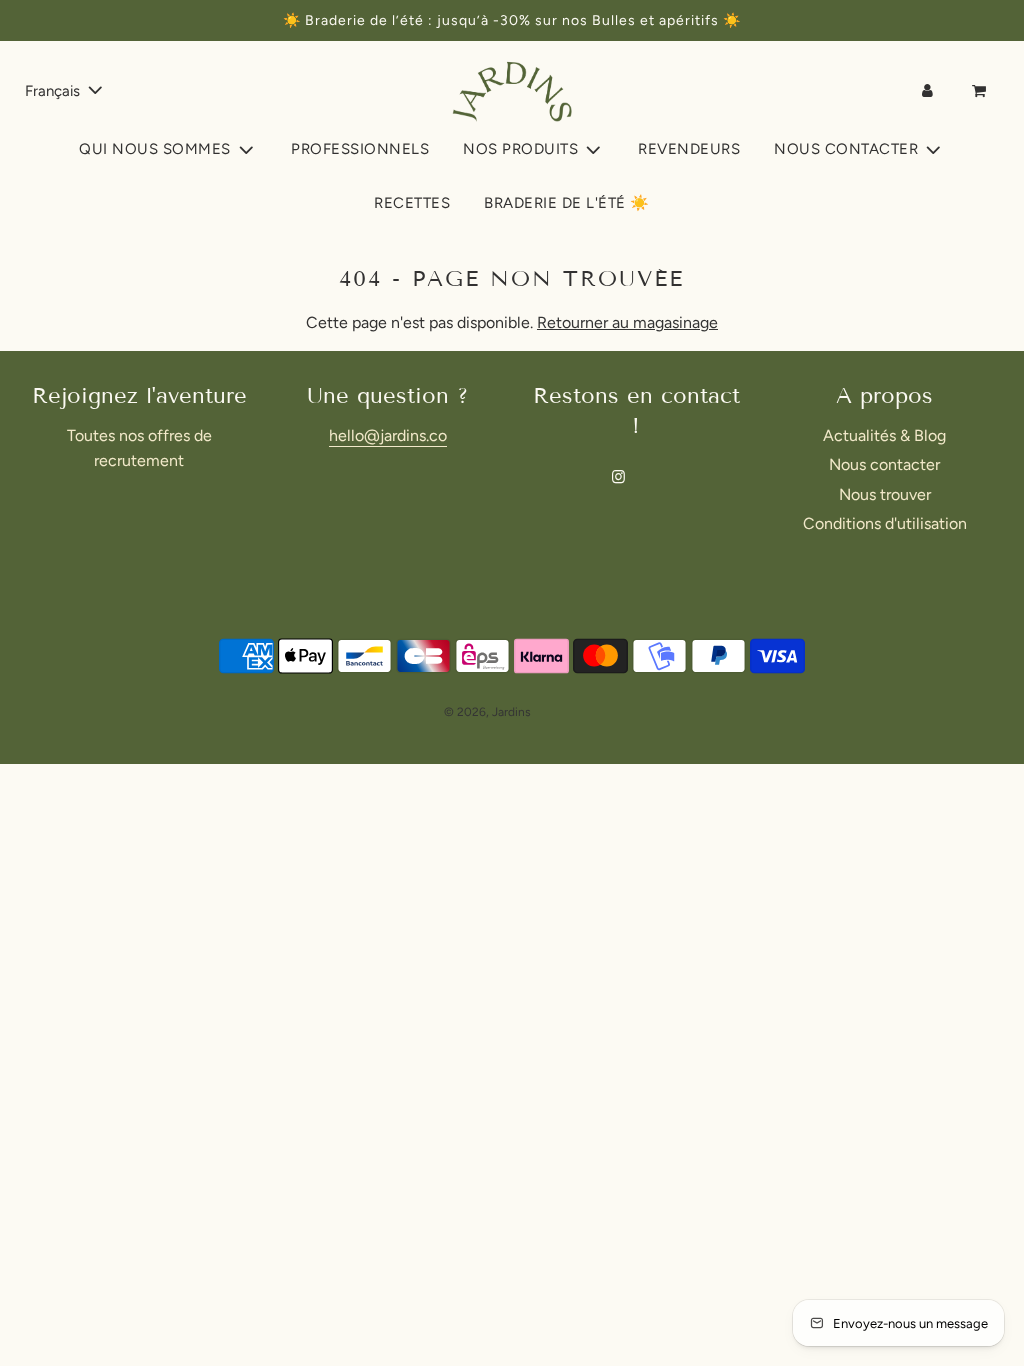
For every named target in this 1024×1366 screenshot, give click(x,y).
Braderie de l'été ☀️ (567, 203)
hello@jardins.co (388, 435)
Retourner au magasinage (627, 322)
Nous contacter (884, 464)
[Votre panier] (981, 91)
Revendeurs (689, 149)
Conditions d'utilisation (885, 523)
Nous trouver (885, 494)
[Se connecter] (927, 91)
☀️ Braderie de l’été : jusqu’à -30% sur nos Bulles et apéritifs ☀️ (512, 20)
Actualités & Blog (884, 435)
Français (54, 91)
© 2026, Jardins (487, 712)
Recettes (412, 203)
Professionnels (360, 149)
